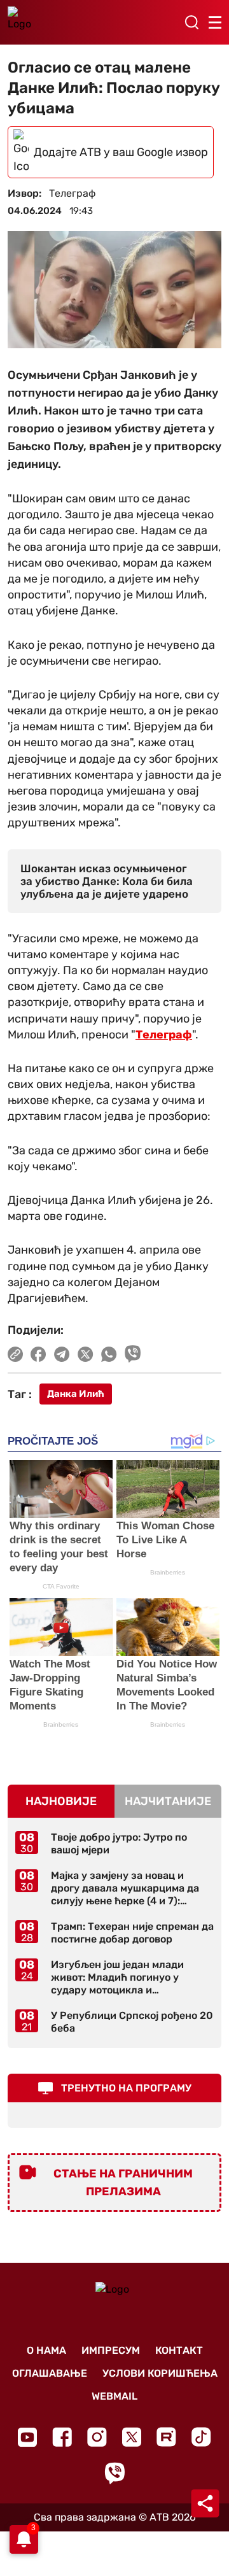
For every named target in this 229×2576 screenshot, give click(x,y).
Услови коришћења (160, 2373)
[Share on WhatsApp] (109, 1354)
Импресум (111, 2350)
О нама (46, 2350)
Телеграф (164, 1035)
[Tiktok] (201, 2437)
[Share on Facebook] (38, 1354)
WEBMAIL (114, 2396)
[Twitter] (132, 2437)
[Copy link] (15, 1354)
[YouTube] (27, 2437)
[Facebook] (62, 2437)
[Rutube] (166, 2437)
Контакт (179, 2350)
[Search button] (191, 22)
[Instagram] (97, 2437)
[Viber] (114, 2473)
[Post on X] (86, 1354)
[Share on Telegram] (62, 1354)
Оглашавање (50, 2373)
